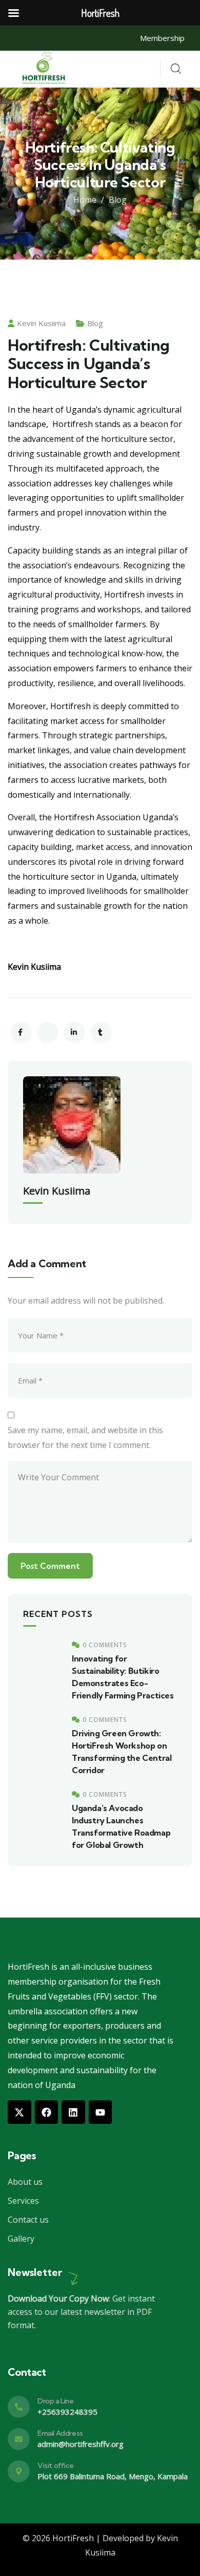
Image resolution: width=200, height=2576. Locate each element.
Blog (118, 200)
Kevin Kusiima (41, 323)
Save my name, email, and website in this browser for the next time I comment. (85, 1438)
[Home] (45, 69)
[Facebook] (47, 2112)
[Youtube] (101, 2112)
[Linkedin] (73, 2112)
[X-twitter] (19, 2112)
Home (85, 200)
